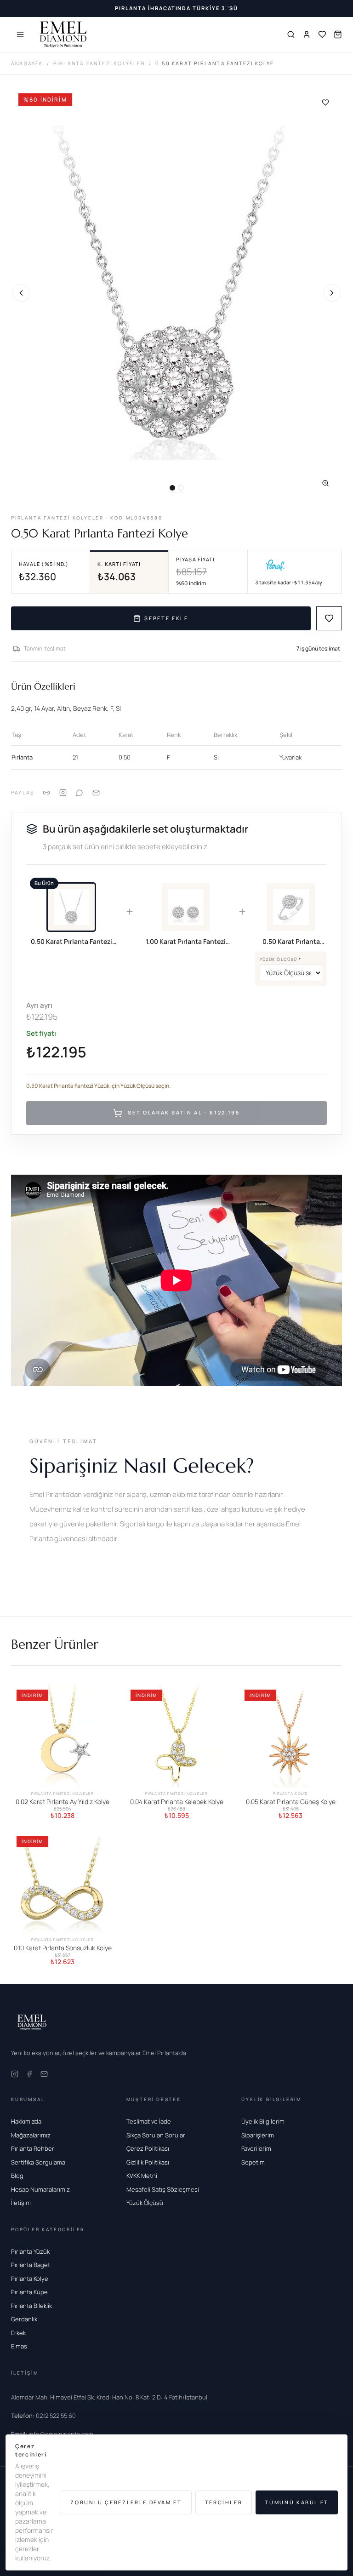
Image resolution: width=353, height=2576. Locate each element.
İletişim (21, 2203)
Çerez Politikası (148, 2148)
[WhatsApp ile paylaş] (80, 793)
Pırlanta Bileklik (31, 2306)
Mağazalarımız (31, 2135)
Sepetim (253, 2162)
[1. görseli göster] (172, 488)
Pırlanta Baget (31, 2265)
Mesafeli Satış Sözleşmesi (163, 2189)
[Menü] (20, 34)
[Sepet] (338, 34)
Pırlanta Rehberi (33, 2148)
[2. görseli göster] (181, 488)
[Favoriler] (322, 34)
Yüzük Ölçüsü (280, 959)
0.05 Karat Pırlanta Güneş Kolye (291, 1802)
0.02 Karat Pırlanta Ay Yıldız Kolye (63, 1802)
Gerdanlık (24, 2319)
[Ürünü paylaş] (63, 793)
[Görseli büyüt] (325, 483)
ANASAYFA (27, 63)
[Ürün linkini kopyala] (46, 793)
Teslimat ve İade (149, 2121)
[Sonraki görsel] (332, 293)
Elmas (19, 2346)
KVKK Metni (142, 2176)
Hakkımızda (26, 2121)
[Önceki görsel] (21, 293)
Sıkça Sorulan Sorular (156, 2135)
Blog (17, 2176)
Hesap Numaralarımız (40, 2189)
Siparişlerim (258, 2135)
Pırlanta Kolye (30, 2279)
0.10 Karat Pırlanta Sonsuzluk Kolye (63, 1948)
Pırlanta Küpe (29, 2292)
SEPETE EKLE (166, 618)
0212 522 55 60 (43, 2416)
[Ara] (291, 34)
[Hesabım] (307, 34)
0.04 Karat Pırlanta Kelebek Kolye (177, 1802)
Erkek (18, 2333)
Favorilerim (256, 2148)
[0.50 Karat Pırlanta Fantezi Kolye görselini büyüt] (176, 293)
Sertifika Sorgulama (38, 2162)
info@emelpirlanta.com (52, 2434)
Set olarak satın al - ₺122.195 (184, 1112)
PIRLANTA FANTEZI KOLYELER (99, 63)
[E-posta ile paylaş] (96, 793)
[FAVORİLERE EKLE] (329, 618)
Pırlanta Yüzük (30, 2251)
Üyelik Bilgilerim (263, 2121)
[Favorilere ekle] (325, 103)
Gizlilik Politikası (148, 2162)
